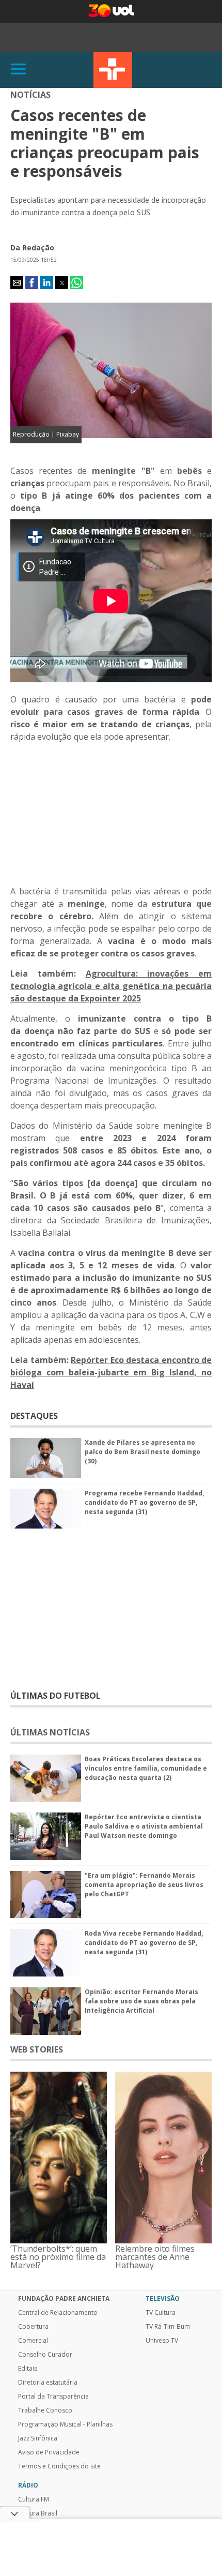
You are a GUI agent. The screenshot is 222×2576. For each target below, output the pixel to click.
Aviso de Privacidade (49, 2452)
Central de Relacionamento (58, 2313)
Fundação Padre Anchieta (64, 2299)
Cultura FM (34, 2499)
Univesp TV (162, 2341)
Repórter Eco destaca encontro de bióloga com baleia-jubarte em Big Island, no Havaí (111, 1372)
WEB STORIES (37, 2049)
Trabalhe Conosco (45, 2410)
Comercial (33, 2341)
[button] (17, 283)
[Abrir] (19, 70)
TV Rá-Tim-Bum (168, 2327)
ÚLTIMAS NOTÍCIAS (50, 1732)
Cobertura (33, 2327)
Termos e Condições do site (59, 2466)
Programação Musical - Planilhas (65, 2424)
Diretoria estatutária (48, 2383)
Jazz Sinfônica (38, 2438)
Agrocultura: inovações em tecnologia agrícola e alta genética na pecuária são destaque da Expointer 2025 (111, 986)
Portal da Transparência (53, 2397)
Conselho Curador (45, 2355)
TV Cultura (113, 70)
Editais (28, 2369)
